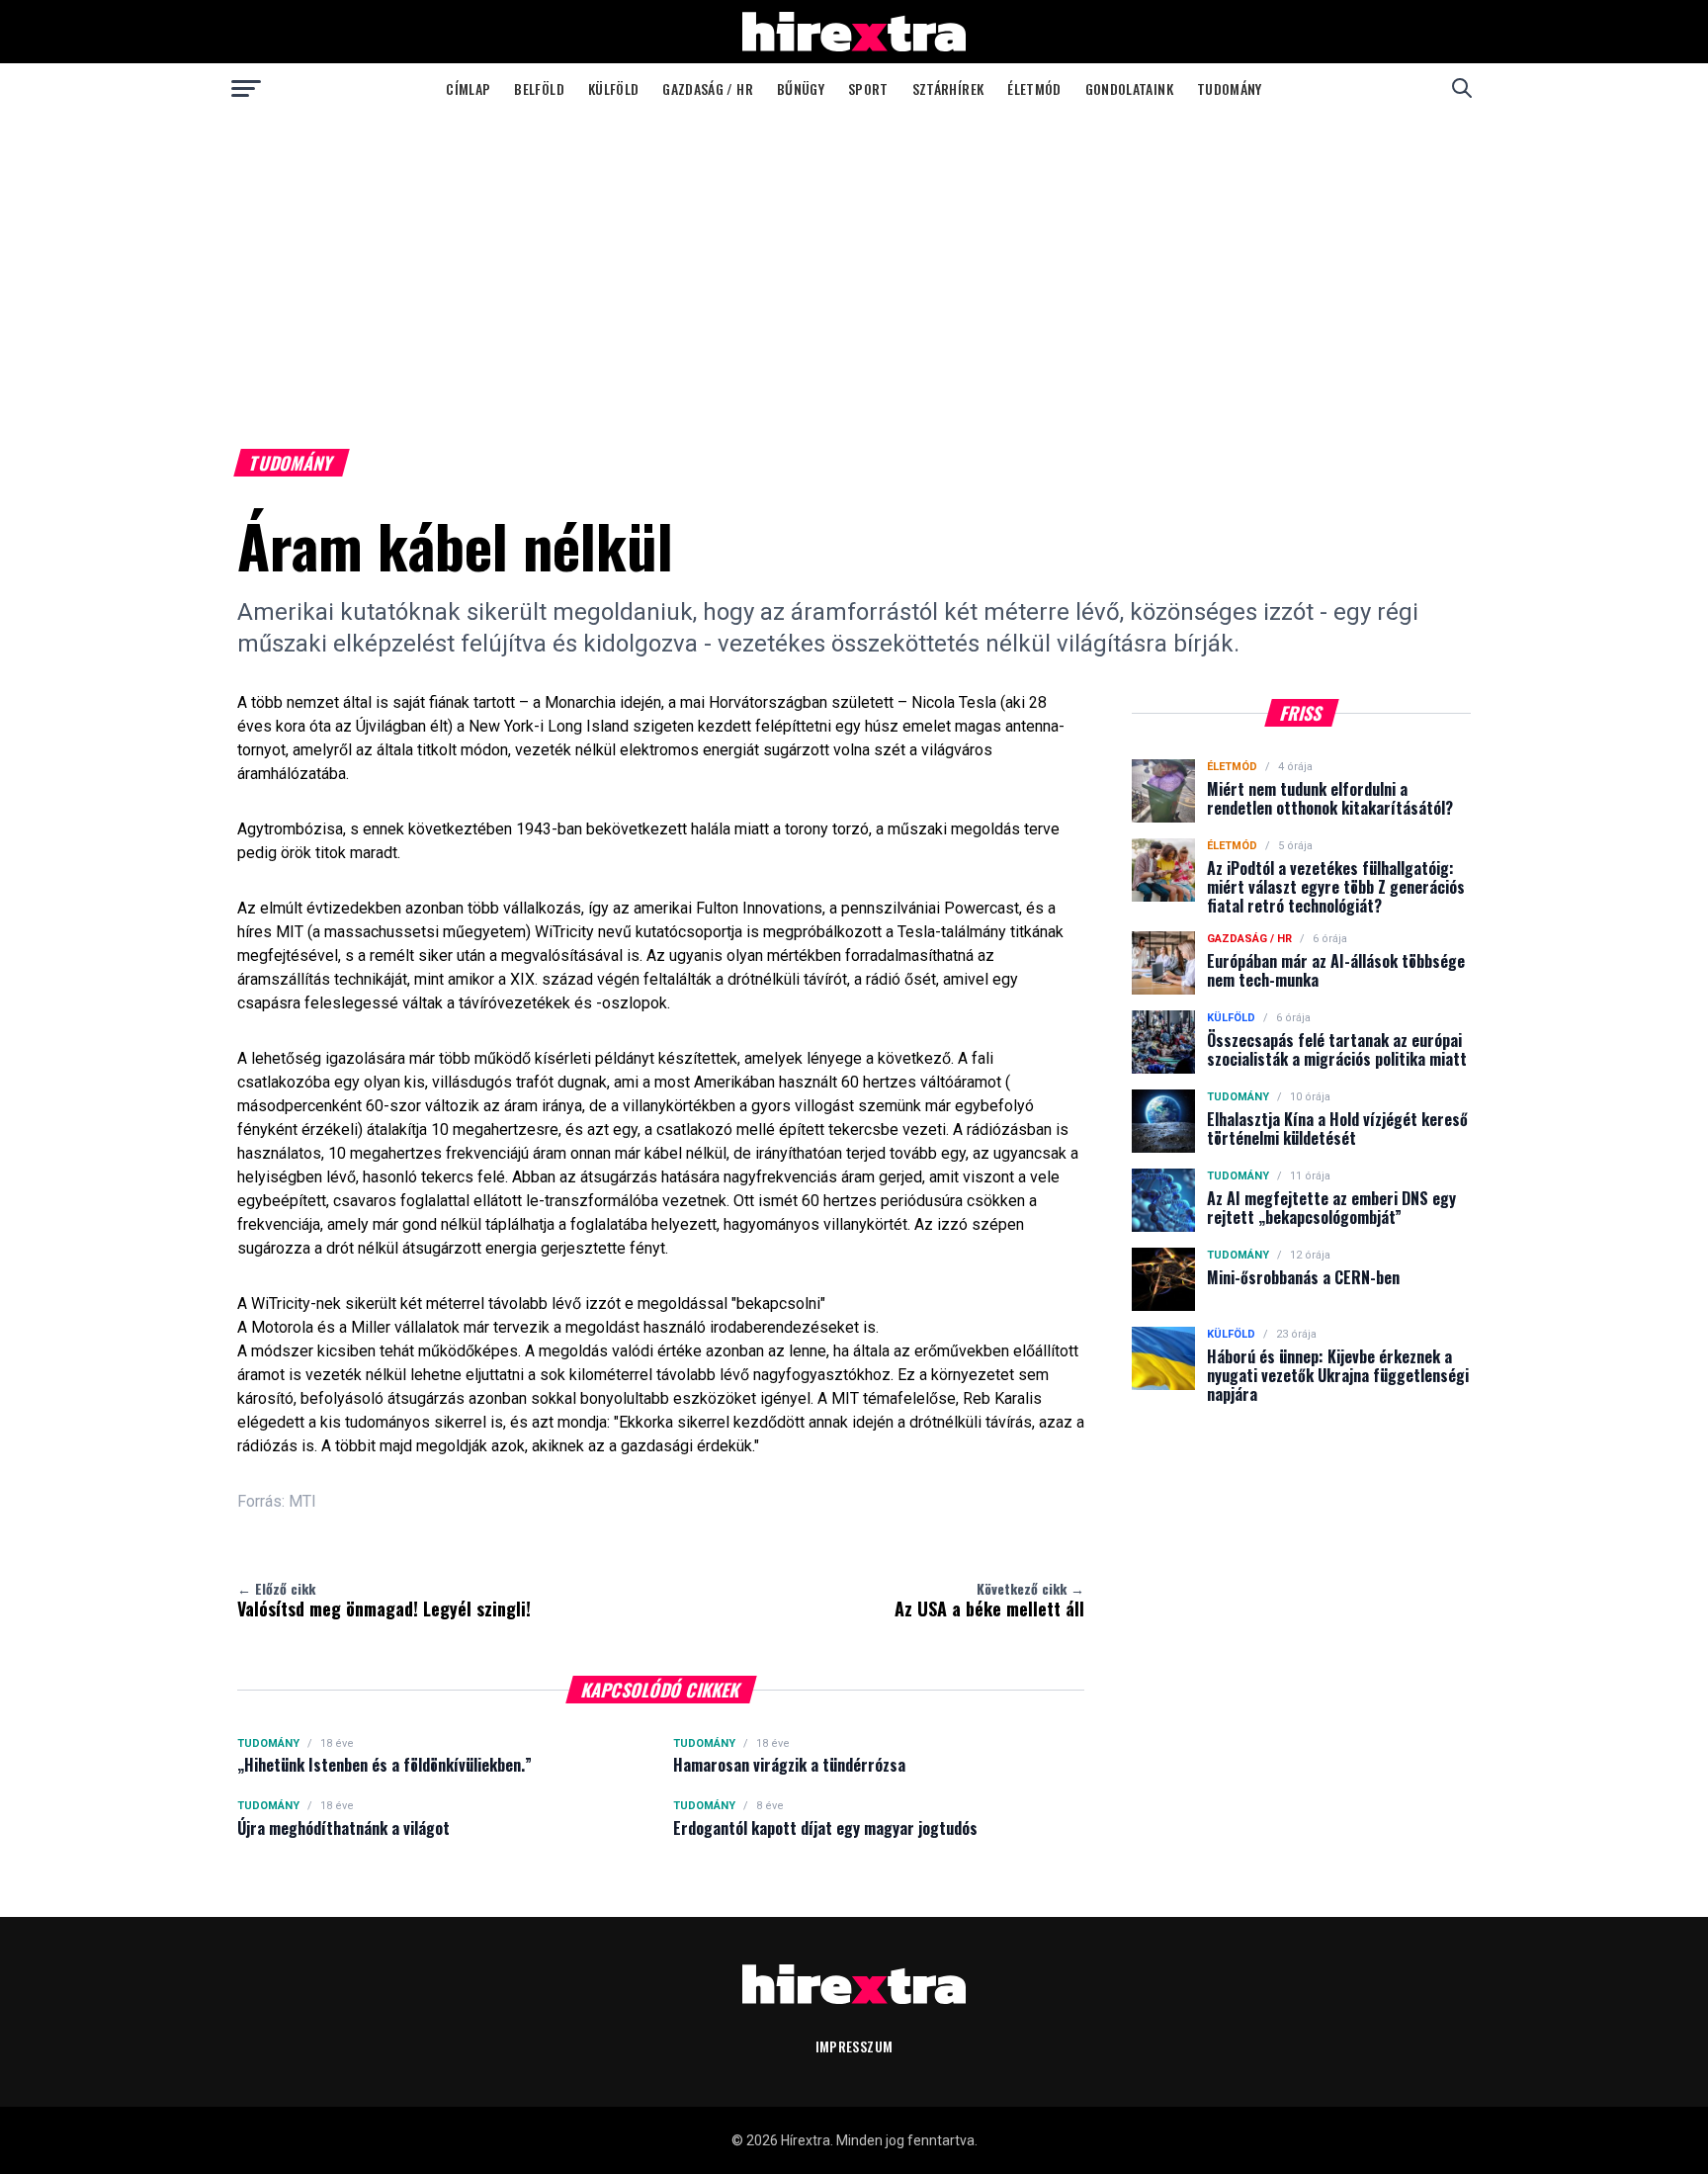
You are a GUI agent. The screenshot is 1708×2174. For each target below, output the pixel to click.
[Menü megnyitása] (246, 88)
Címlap (468, 88)
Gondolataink (1129, 88)
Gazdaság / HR (708, 88)
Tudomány (1230, 88)
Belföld (539, 88)
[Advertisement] (854, 261)
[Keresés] (1462, 88)
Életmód (1034, 88)
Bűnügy (801, 88)
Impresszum (854, 2046)
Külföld (613, 88)
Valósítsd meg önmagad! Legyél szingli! (384, 1600)
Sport (868, 88)
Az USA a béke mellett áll (989, 1600)
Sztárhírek (948, 88)
